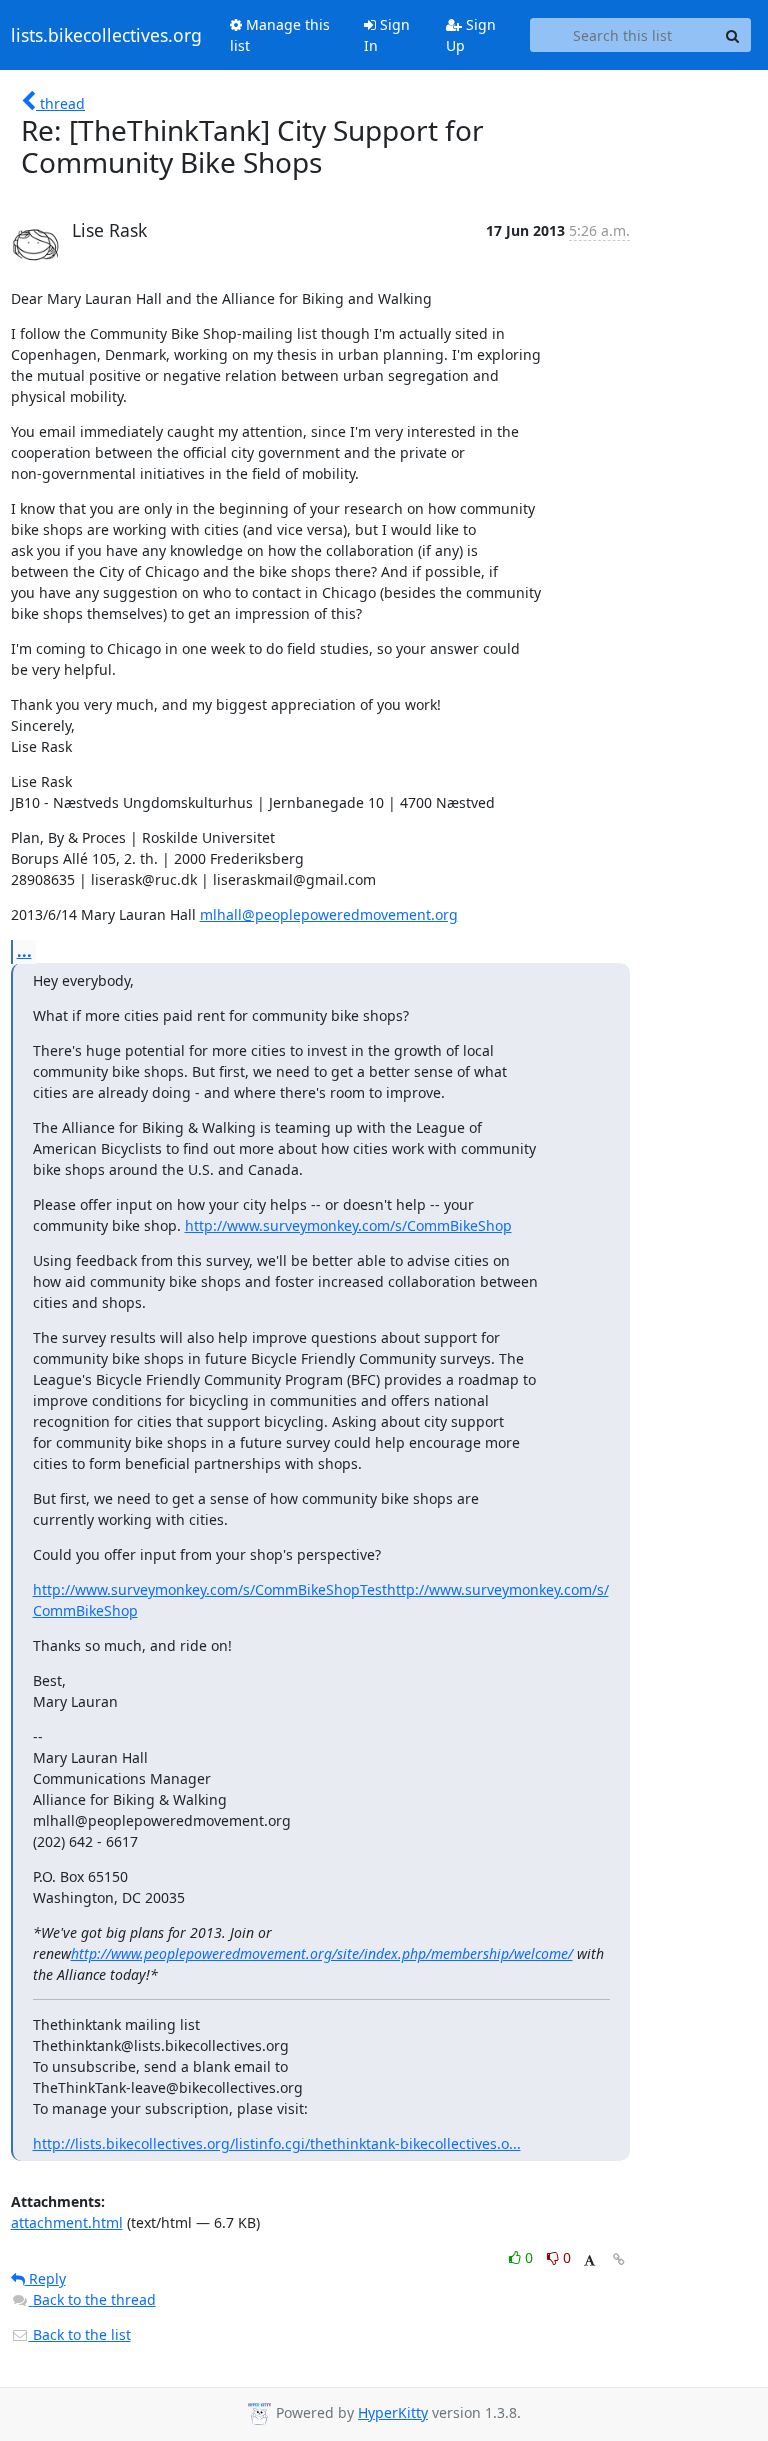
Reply (45, 2278)
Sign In (387, 35)
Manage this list (280, 35)
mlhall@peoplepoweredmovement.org (329, 914)
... (24, 951)
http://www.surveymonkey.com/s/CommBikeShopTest (210, 1589)
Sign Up (471, 35)
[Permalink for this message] (619, 2259)
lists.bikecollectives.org (106, 35)
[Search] (733, 35)
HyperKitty (393, 2412)
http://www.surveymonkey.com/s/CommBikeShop (348, 1225)
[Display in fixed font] (589, 2260)
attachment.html (67, 2222)
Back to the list (80, 2334)
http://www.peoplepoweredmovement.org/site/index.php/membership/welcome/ (322, 1953)
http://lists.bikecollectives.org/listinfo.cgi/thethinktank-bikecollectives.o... (277, 2143)
